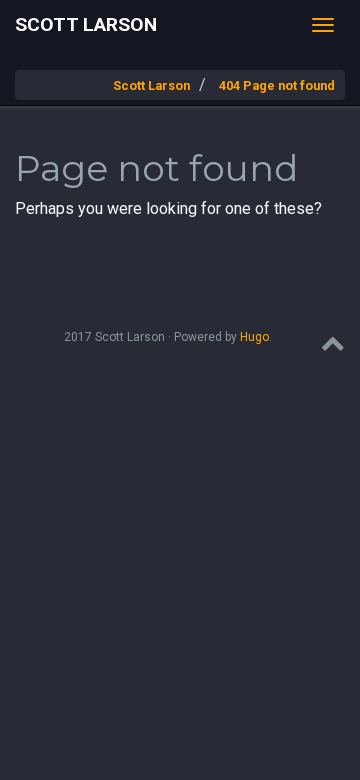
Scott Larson (86, 24)
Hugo (254, 337)
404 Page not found (277, 85)
